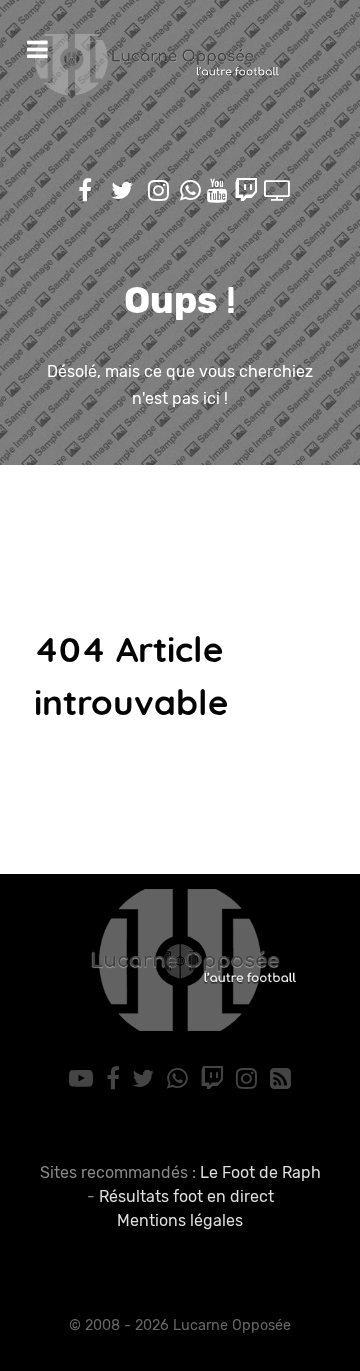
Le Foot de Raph (260, 1172)
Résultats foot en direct (186, 1196)
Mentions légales (180, 1220)
